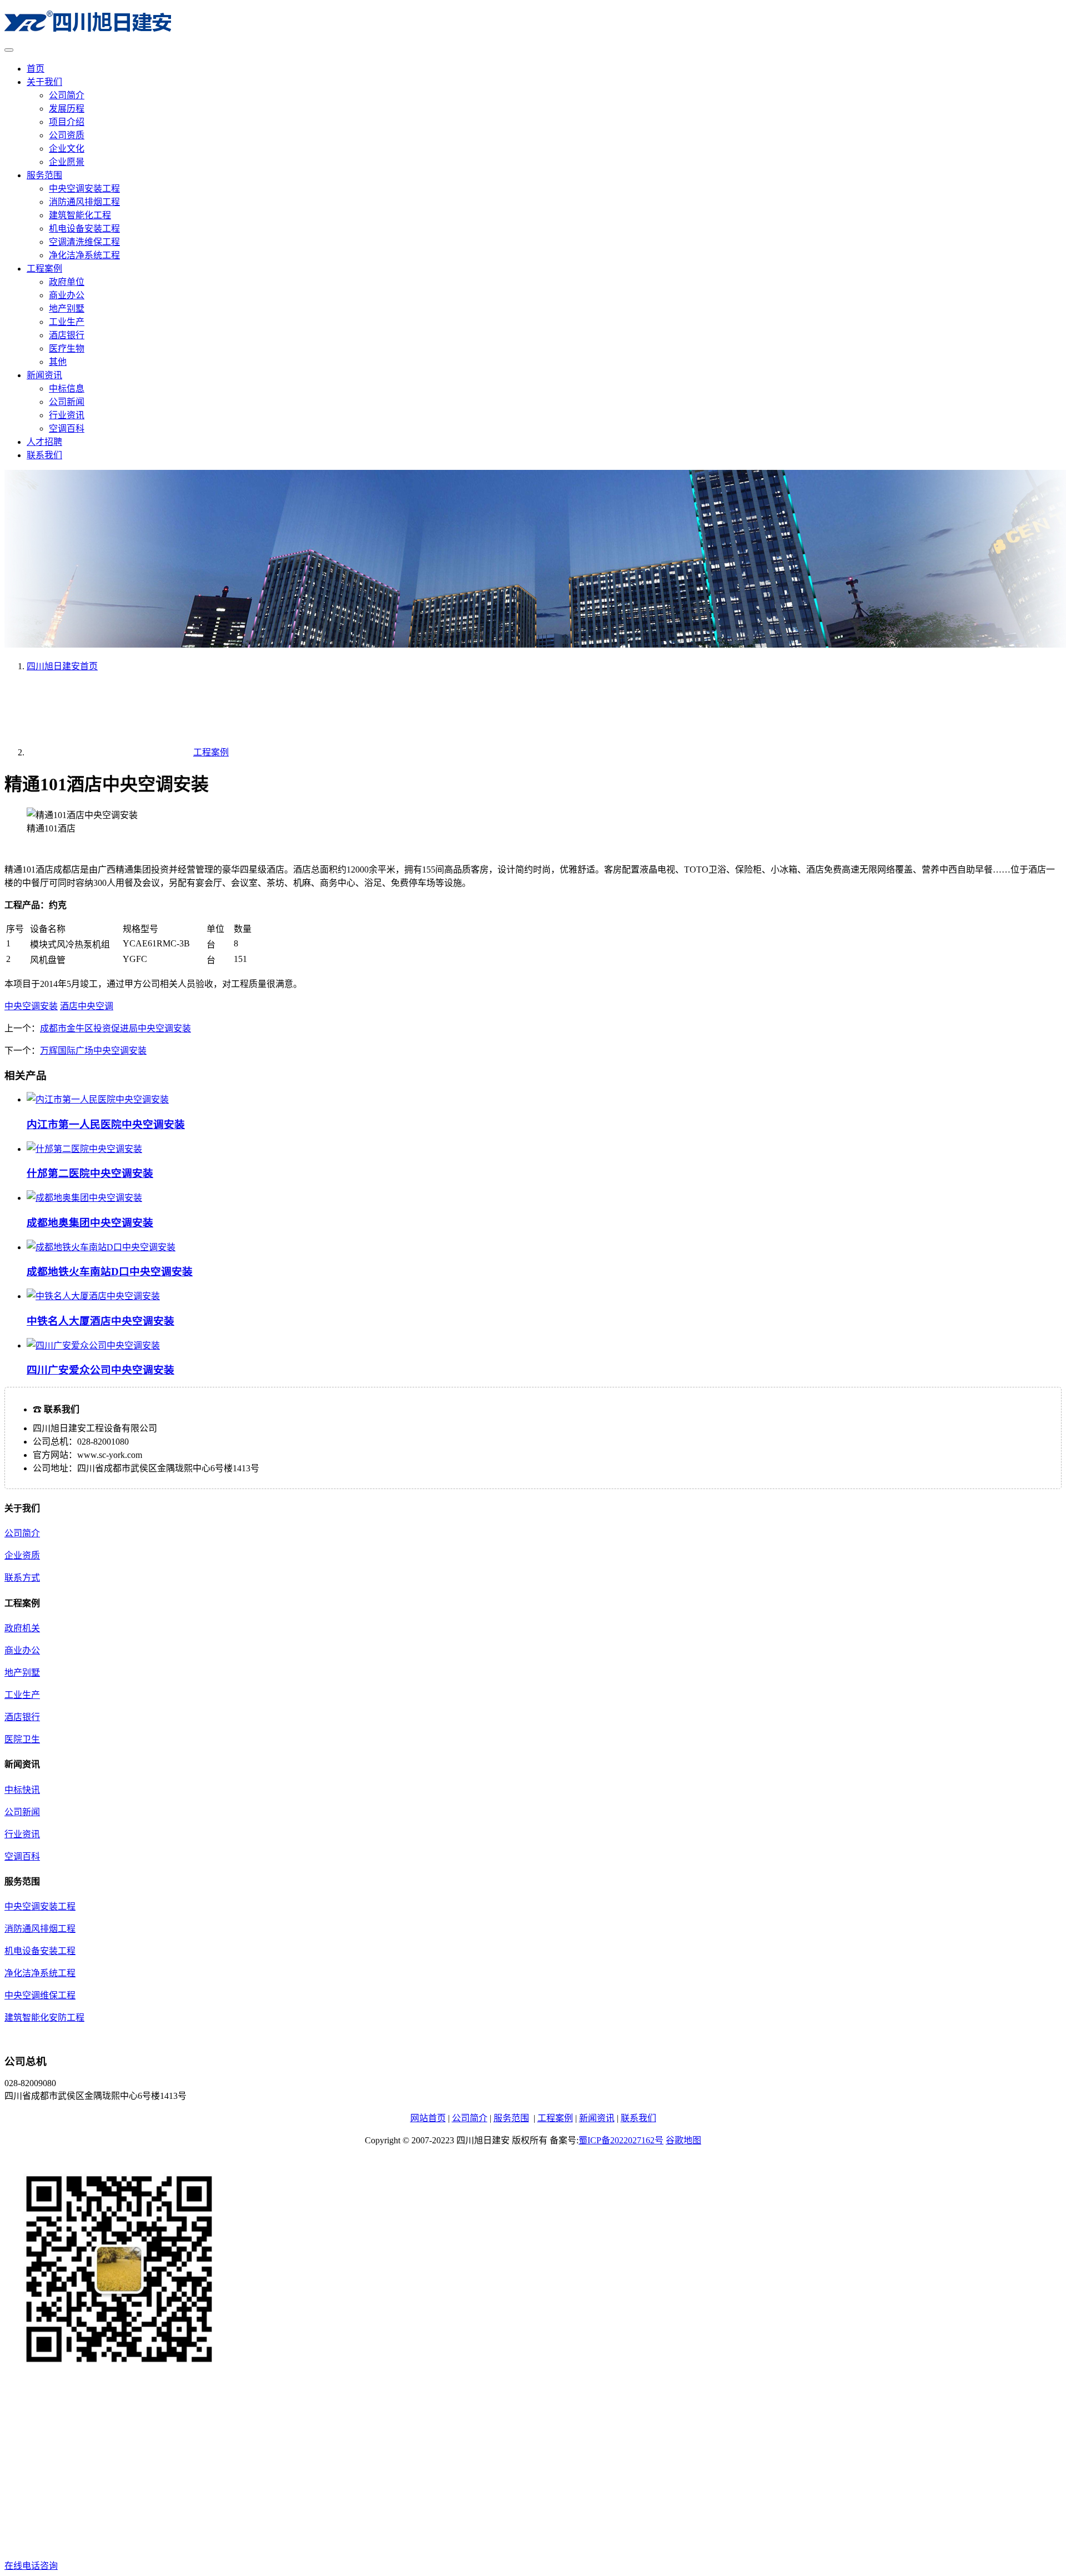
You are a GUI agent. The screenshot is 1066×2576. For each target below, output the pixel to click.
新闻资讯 (44, 375)
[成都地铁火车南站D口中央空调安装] (101, 1247)
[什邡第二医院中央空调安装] (84, 1149)
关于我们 (44, 82)
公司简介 (67, 95)
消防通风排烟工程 (84, 202)
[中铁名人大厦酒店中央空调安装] (93, 1296)
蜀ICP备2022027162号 (621, 2140)
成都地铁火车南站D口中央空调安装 (110, 1272)
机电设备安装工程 (84, 229)
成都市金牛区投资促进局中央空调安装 (115, 1028)
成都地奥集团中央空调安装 (90, 1223)
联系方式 (22, 1578)
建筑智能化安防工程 (44, 2018)
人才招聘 (44, 442)
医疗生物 (67, 349)
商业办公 (67, 295)
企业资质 (22, 1555)
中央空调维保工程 (40, 1995)
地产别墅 (67, 309)
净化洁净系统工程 (84, 255)
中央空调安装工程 (84, 189)
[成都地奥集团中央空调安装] (84, 1198)
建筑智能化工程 (80, 215)
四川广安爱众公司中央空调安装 (100, 1370)
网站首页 (428, 2118)
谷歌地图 (683, 2140)
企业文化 (67, 149)
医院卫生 (22, 1739)
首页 (36, 69)
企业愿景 (67, 162)
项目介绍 (67, 122)
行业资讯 (67, 415)
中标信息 (67, 389)
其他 (58, 362)
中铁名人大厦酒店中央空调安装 (100, 1321)
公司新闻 (67, 402)
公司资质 (67, 135)
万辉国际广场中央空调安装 (93, 1051)
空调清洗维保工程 (84, 242)
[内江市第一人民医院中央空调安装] (98, 1099)
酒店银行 (67, 335)
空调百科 (67, 429)
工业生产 (67, 322)
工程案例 (44, 269)
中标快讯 (22, 1790)
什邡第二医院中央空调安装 (90, 1173)
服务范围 (44, 175)
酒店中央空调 (87, 1006)
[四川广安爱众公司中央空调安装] (93, 1345)
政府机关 (22, 1628)
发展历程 (67, 109)
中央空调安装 (31, 1006)
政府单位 (67, 282)
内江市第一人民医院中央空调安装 (106, 1124)
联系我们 (44, 455)
